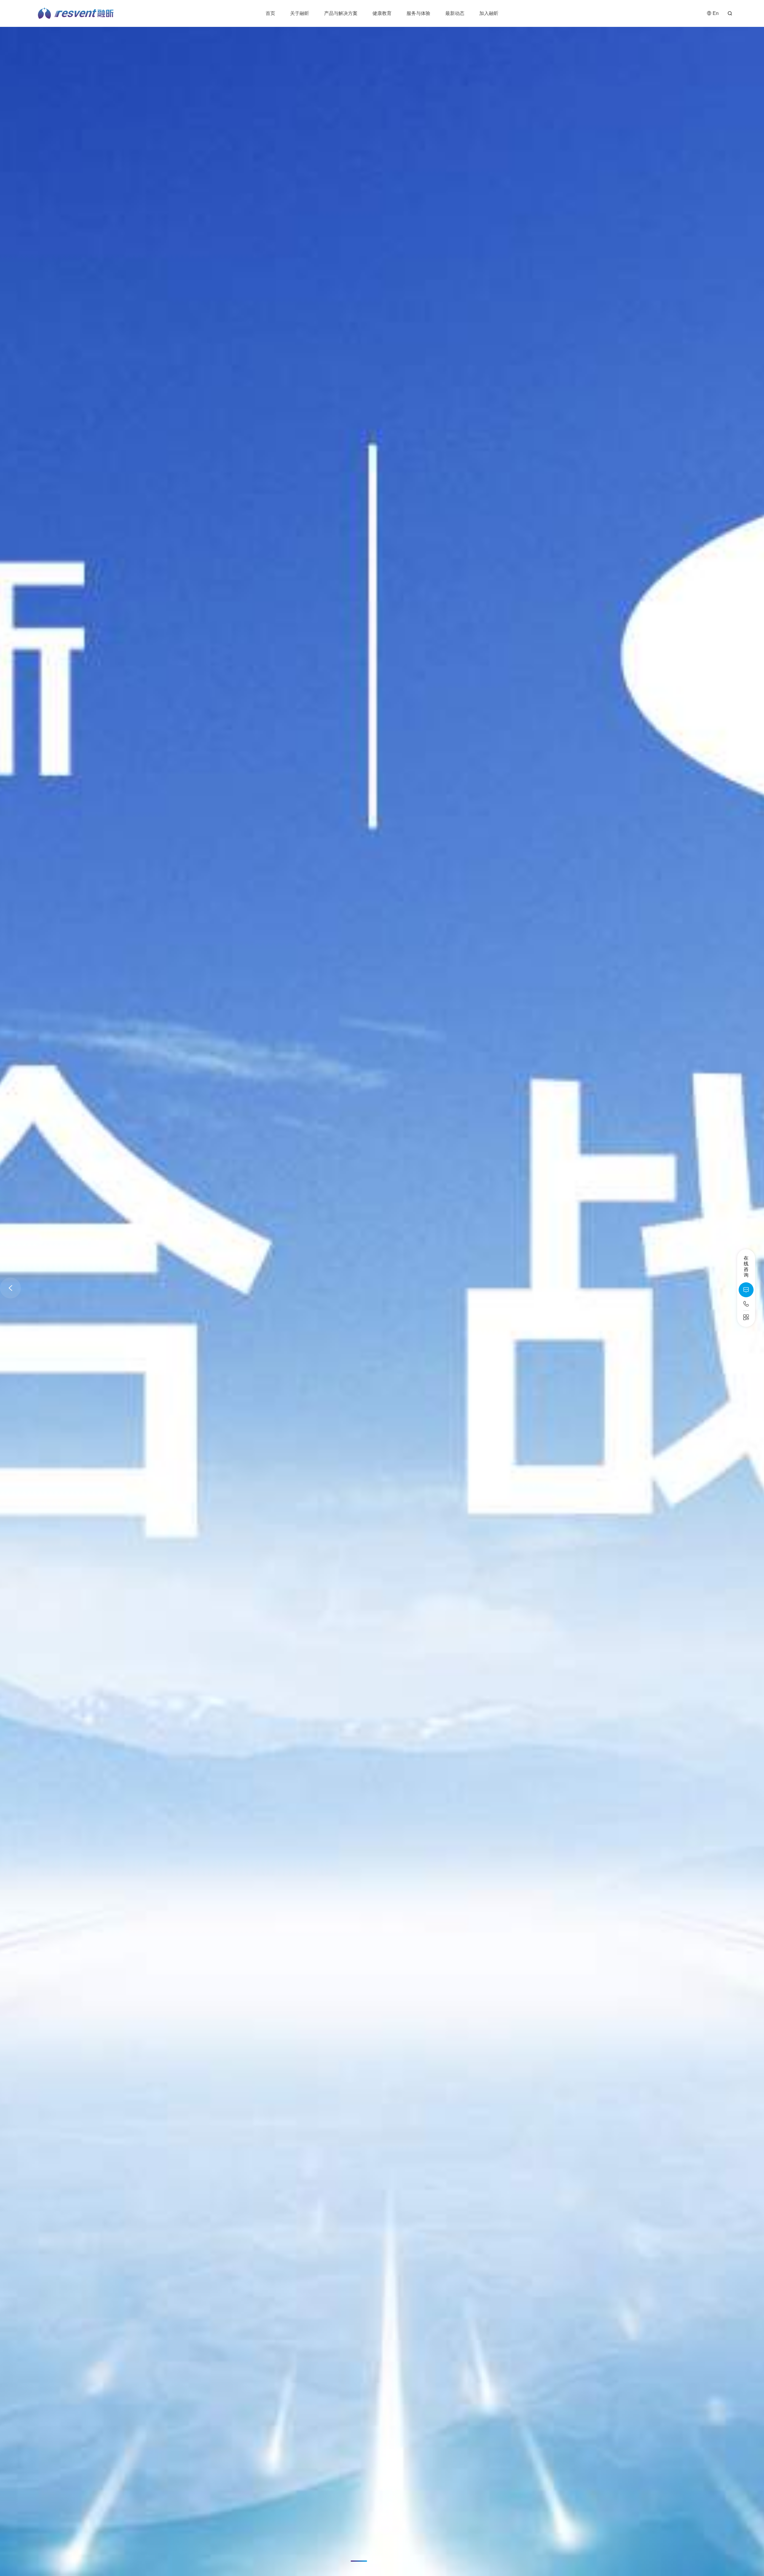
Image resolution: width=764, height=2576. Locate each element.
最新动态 (455, 13)
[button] (360, 2561)
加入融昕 (489, 13)
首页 (270, 13)
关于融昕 (300, 13)
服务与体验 (418, 13)
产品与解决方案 (341, 13)
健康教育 (382, 13)
